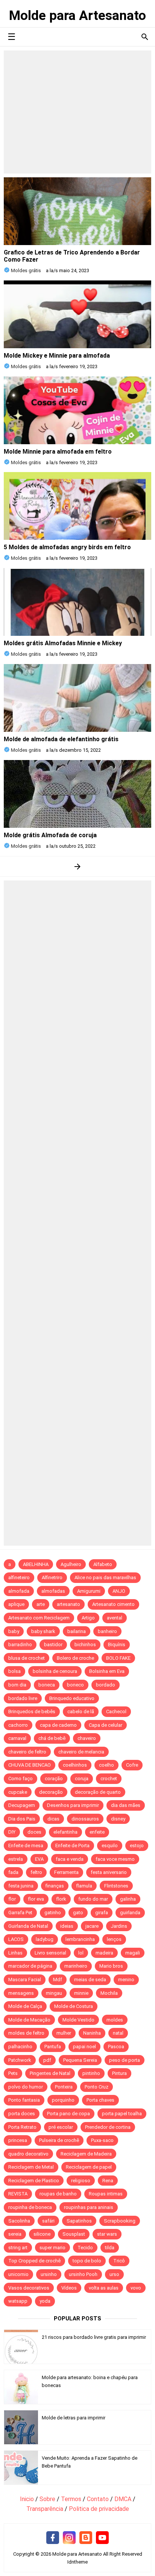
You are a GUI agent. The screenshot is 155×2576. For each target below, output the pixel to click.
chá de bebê (52, 1738)
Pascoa (116, 2047)
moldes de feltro (26, 2033)
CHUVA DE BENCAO (30, 1765)
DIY (12, 1832)
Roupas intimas (106, 2194)
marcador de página (30, 1966)
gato (78, 1913)
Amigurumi (89, 1591)
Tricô (119, 2261)
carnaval (17, 1738)
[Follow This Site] (86, 2538)
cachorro (18, 1725)
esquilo (110, 1846)
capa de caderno (58, 1725)
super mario (52, 2248)
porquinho (63, 2100)
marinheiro (76, 1966)
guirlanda (130, 1913)
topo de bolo (87, 2261)
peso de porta (125, 2060)
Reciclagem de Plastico (34, 2181)
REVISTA (18, 2194)
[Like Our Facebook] (53, 2538)
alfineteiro (19, 1577)
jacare (92, 1926)
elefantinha (65, 1832)
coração (54, 1779)
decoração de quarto (98, 1792)
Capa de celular (106, 1725)
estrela (16, 1859)
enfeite (97, 1832)
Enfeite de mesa (26, 1846)
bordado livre (23, 1698)
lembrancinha (80, 1939)
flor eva (36, 1899)
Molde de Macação (29, 2020)
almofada (19, 1591)
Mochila (109, 1993)
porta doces (22, 2114)
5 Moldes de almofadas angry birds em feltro (67, 547)
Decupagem (22, 1805)
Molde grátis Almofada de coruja (50, 835)
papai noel (84, 2047)
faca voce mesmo (115, 1859)
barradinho (20, 1644)
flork (61, 1899)
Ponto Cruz (96, 2087)
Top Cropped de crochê (34, 2261)
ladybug (45, 1939)
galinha (128, 1899)
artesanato (68, 1604)
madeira (104, 1953)
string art (18, 2248)
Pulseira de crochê (59, 2140)
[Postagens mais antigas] (78, 866)
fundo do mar (93, 1899)
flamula (84, 1886)
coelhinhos (75, 1765)
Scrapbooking (120, 2221)
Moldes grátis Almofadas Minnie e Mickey (63, 643)
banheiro (107, 1631)
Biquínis (117, 1644)
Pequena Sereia (80, 2060)
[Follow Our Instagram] (69, 2538)
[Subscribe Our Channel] (102, 2538)
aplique (16, 1604)
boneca (47, 1685)
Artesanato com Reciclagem (39, 1618)
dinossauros (85, 1819)
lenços (114, 1939)
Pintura (119, 2073)
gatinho (53, 1913)
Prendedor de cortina (108, 2127)
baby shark (43, 1631)
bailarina (77, 1631)
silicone (42, 2234)
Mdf (58, 1980)
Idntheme (77, 2562)
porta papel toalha (122, 2114)
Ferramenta (66, 1872)
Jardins (119, 1926)
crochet (109, 1779)
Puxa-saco (102, 2140)
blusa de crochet (27, 1658)
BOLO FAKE (118, 1658)
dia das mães (126, 1805)
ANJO (119, 1591)
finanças (55, 1886)
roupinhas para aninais (89, 2207)
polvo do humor (26, 2087)
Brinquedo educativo (72, 1698)
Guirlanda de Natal (28, 1926)
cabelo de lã (81, 1711)
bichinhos (85, 1644)
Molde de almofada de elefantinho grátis (61, 739)
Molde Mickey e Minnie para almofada (57, 356)
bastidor (53, 1644)
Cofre (132, 1765)
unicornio (18, 2274)
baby (14, 1631)
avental (115, 1618)
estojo (137, 1846)
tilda (110, 2248)
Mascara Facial (25, 1980)
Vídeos (69, 2288)
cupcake (18, 1792)
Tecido (85, 2248)
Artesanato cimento (113, 1604)
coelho (106, 1765)
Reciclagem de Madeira (86, 2154)
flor (12, 1899)
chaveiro (87, 1738)
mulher (64, 2033)
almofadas (53, 1591)
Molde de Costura (74, 2006)
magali (133, 1953)
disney (118, 1819)
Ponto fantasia (24, 2100)
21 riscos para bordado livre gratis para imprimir (94, 2337)
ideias (67, 1926)
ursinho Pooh (83, 2274)
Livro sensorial (50, 1953)
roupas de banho (58, 2194)
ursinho (49, 2274)
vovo (136, 2288)
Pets (13, 2073)
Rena (108, 2181)
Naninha (92, 2033)
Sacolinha (19, 2221)
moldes (115, 2020)
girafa (102, 1913)
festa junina (21, 1886)
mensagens (21, 1993)
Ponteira (64, 2087)
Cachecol (116, 1711)
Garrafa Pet (20, 1913)
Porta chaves (100, 2100)
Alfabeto (103, 1564)
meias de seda (90, 1980)
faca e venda (70, 1859)
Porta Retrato (22, 2127)
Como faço (21, 1779)
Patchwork (20, 2060)
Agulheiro (71, 1564)
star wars (107, 2234)
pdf (47, 2060)
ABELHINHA (36, 1564)
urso (114, 2274)
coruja (82, 1779)
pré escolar (61, 2127)
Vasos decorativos (29, 2288)
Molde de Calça (25, 2006)
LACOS (16, 1939)
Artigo (88, 1618)
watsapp (18, 2301)
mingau (54, 1993)
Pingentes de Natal (50, 2073)
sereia (15, 2234)
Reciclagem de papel (89, 2167)
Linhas (15, 1953)
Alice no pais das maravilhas (105, 1577)
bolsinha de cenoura (55, 1671)
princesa (18, 2140)
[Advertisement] (77, 112)
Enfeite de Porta (72, 1846)
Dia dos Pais (22, 1819)
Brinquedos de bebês (32, 1711)
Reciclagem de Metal (31, 2167)
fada (13, 1872)
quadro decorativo (28, 2154)
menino (126, 1980)
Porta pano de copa (68, 2114)
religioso (81, 2181)
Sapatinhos (79, 2221)
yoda (45, 2301)
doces (34, 1832)
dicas (53, 1819)
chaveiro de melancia (81, 1752)
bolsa (14, 1671)
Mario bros (111, 1966)
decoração (51, 1792)
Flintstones (116, 1886)
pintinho (91, 2073)
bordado (106, 1685)
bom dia (17, 1685)
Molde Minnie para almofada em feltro (58, 452)
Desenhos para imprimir (73, 1805)
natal (118, 2033)
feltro (36, 1872)
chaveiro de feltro (27, 1752)
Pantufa (53, 2047)
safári (48, 2221)
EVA (39, 1859)
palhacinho (20, 2047)
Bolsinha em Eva (107, 1671)
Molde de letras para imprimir (74, 2418)
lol (81, 1953)
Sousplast (74, 2234)
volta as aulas (104, 2288)
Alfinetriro (52, 1577)
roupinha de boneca (30, 2207)
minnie (81, 1993)
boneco (75, 1685)
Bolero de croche (75, 1658)
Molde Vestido (78, 2020)
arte (41, 1604)
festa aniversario (109, 1872)
